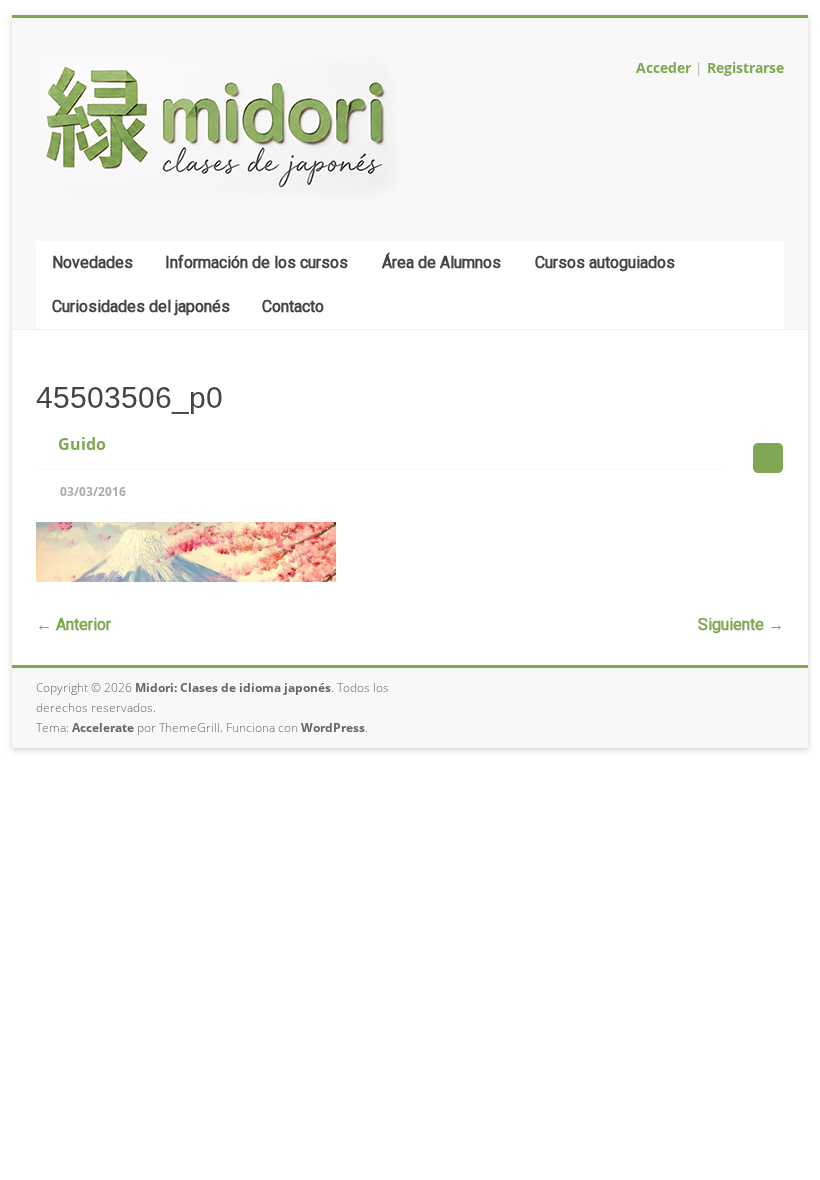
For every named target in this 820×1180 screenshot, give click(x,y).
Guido (82, 444)
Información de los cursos (256, 262)
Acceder (663, 67)
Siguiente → (741, 624)
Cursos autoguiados (605, 262)
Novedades (92, 262)
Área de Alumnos (441, 262)
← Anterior (73, 624)
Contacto (293, 306)
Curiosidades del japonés (141, 306)
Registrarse (745, 67)
